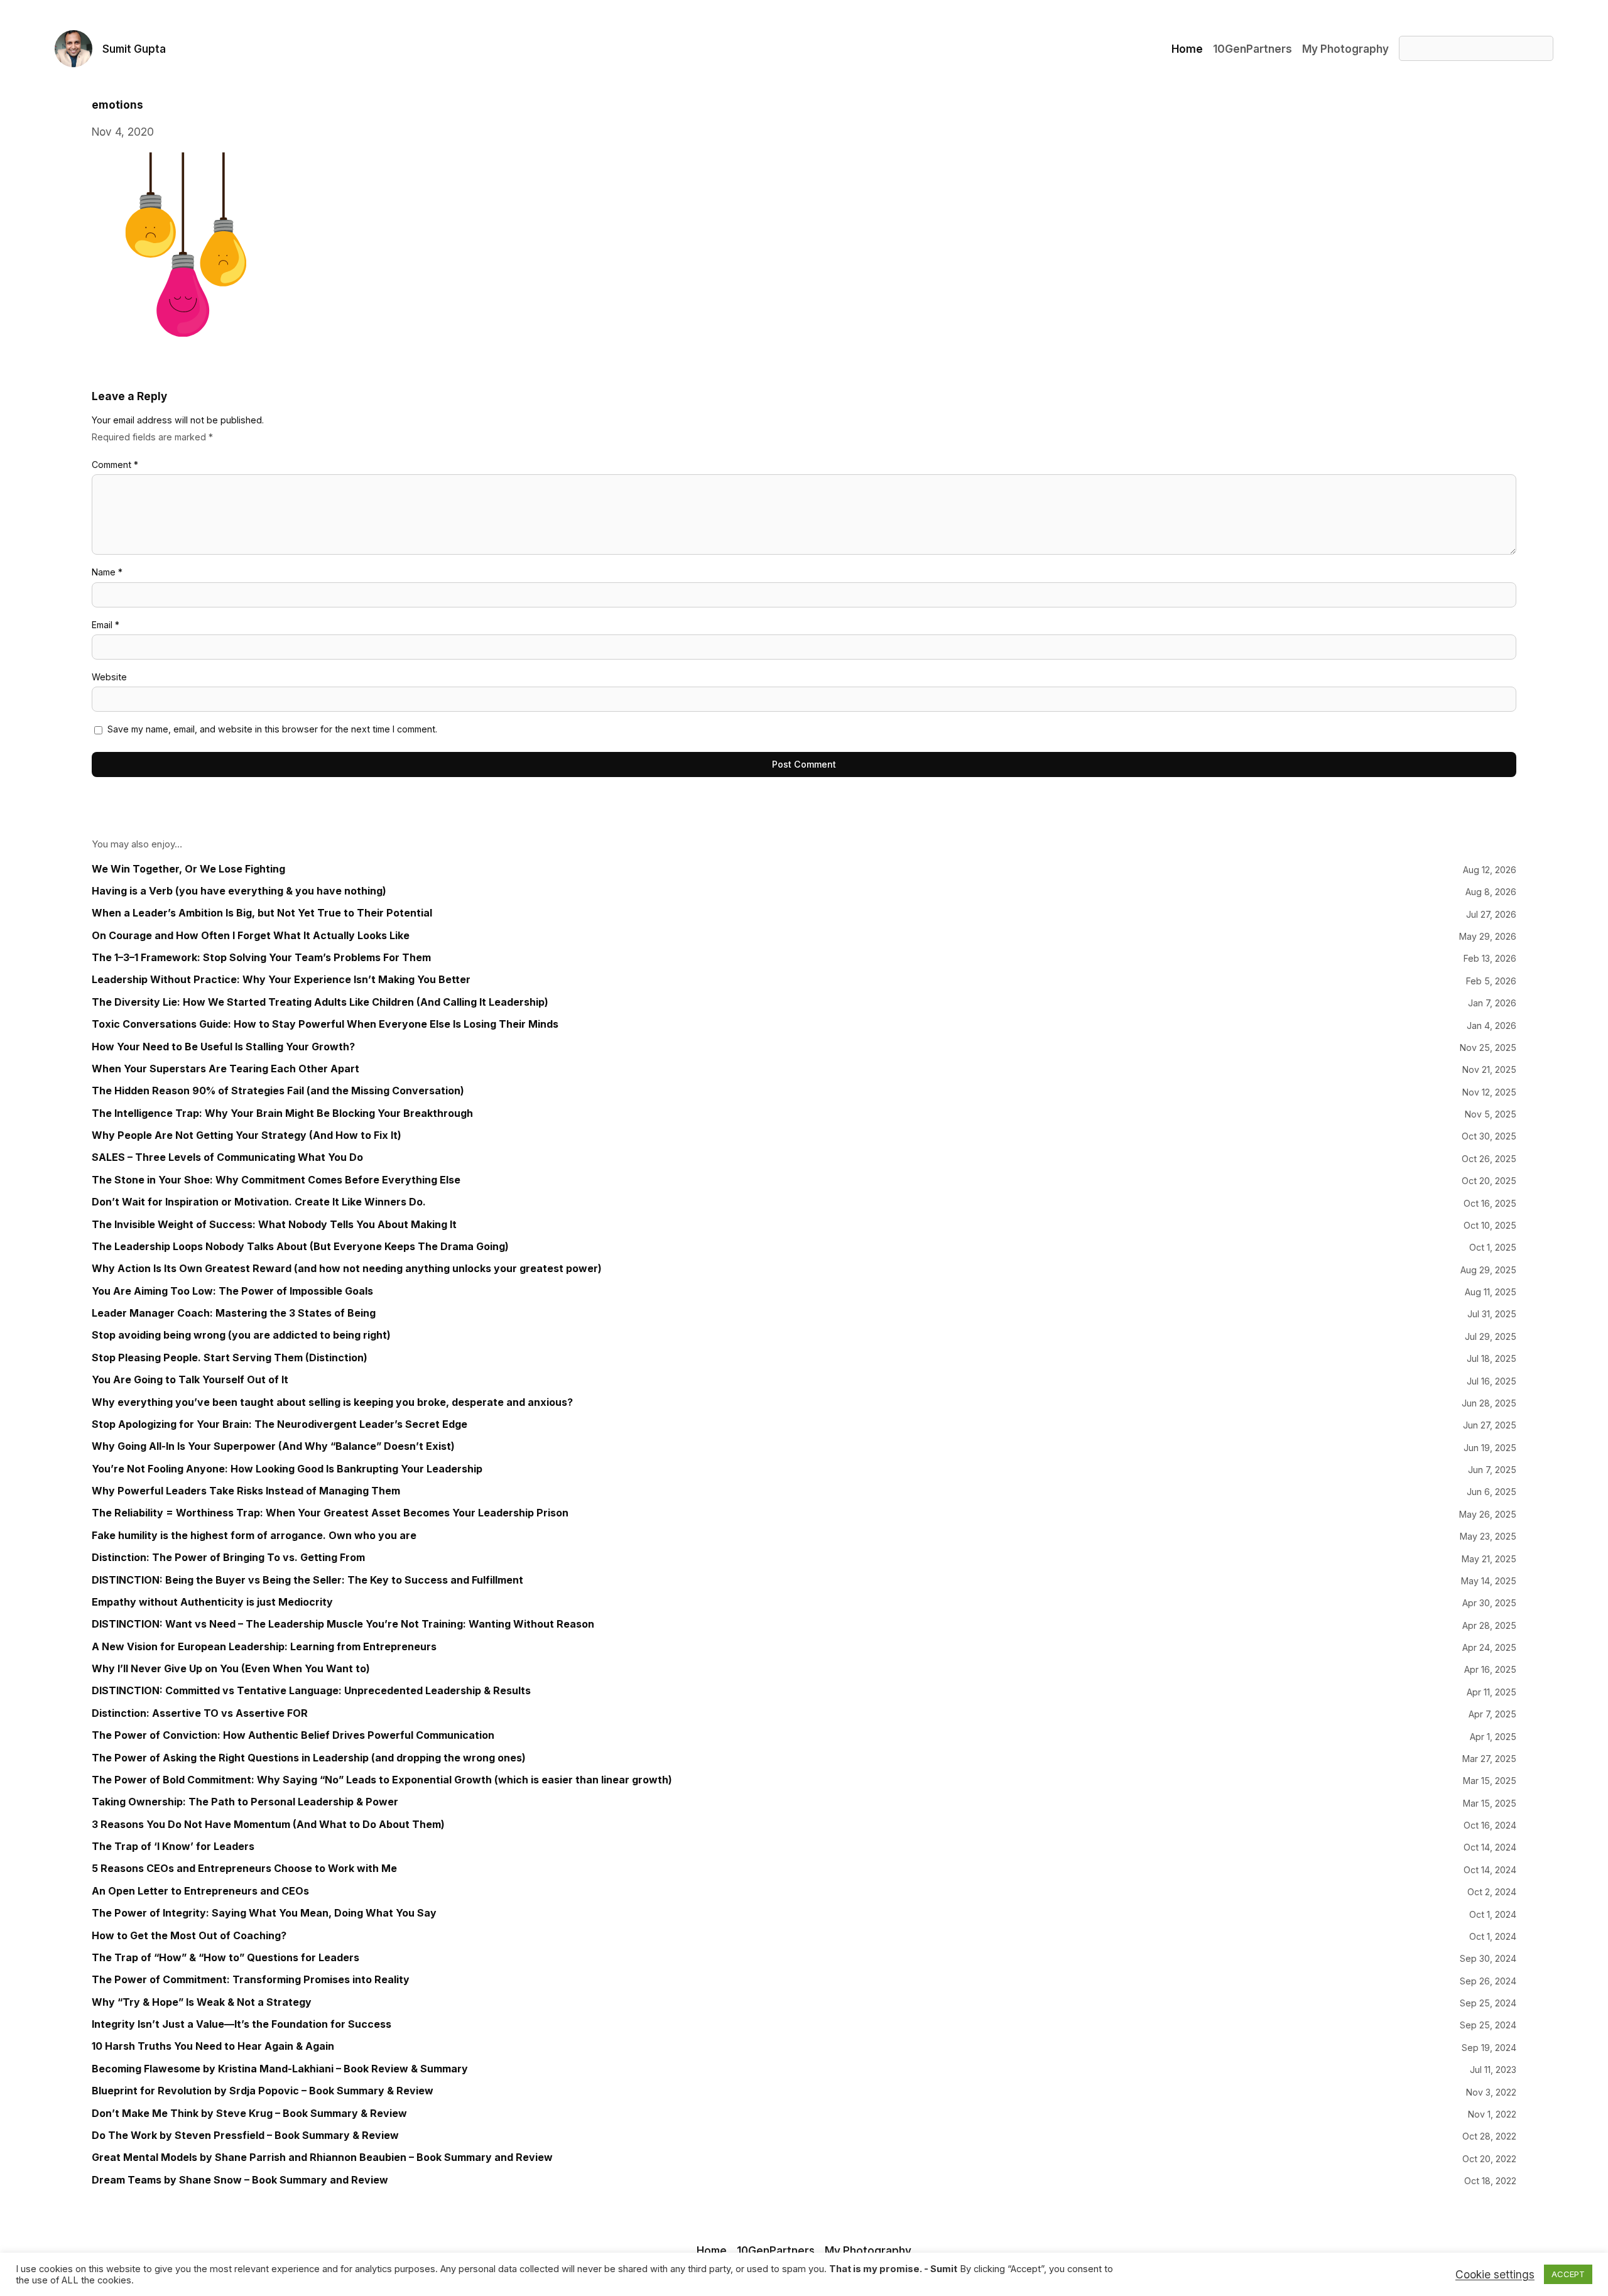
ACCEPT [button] (1568, 2274)
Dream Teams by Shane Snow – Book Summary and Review (240, 2180)
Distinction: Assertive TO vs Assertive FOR (200, 1713)
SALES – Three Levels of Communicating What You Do (227, 1157)
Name (107, 572)
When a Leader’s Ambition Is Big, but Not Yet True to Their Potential (262, 913)
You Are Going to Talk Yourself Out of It (190, 1380)
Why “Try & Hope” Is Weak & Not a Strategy (202, 2002)
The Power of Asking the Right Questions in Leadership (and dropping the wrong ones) (309, 1758)
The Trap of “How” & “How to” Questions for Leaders (225, 1958)
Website (109, 677)
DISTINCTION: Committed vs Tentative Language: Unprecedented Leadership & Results (311, 1691)
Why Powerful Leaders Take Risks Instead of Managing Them (246, 1491)
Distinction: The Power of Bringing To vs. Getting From (228, 1558)
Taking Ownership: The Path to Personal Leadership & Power (245, 1802)
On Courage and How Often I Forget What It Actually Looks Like (251, 936)
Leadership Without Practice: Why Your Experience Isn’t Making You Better (281, 980)
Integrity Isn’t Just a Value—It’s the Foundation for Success (242, 2024)
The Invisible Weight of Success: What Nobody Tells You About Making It (274, 1225)
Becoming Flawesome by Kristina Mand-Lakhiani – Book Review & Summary (280, 2069)
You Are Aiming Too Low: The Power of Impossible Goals (232, 1291)
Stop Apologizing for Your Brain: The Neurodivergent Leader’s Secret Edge (280, 1424)
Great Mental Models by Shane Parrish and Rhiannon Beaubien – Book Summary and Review (322, 2157)
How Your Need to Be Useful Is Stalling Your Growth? (223, 1047)
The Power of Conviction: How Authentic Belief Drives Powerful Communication (293, 1735)
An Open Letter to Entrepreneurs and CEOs (200, 1891)
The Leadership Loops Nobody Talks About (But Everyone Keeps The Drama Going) (300, 1247)
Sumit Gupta (134, 49)
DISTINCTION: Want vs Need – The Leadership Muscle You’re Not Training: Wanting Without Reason (343, 1624)
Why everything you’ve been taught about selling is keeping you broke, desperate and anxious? (332, 1402)
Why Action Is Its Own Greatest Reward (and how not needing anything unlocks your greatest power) (347, 1269)
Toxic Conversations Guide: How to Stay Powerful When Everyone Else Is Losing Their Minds (325, 1024)
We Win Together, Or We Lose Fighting (188, 869)
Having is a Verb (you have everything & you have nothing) (239, 891)
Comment (115, 465)
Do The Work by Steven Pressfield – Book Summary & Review (245, 2135)
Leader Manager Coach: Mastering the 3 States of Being (234, 1313)
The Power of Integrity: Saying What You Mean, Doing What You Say (264, 1913)
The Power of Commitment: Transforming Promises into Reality (251, 1980)
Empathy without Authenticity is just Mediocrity (212, 1602)
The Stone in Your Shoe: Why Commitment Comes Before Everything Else (276, 1180)
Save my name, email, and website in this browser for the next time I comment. (272, 729)
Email (106, 625)
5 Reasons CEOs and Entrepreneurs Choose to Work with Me (244, 1869)
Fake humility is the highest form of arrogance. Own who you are (254, 1536)
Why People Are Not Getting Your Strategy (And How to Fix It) (247, 1135)
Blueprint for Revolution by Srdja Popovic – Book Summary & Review (263, 2091)
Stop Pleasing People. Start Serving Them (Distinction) (230, 1358)
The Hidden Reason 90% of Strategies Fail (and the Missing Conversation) (278, 1091)
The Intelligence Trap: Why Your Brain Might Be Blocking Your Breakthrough (282, 1113)
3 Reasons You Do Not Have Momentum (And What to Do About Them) (268, 1825)
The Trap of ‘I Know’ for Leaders (173, 1847)
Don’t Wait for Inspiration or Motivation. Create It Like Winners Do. (259, 1202)
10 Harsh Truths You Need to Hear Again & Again (213, 2046)
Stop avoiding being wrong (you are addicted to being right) (241, 1335)
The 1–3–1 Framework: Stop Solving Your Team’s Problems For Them (261, 958)
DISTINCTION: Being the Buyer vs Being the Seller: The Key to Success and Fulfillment (307, 1580)
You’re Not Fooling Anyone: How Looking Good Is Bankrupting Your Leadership (287, 1469)
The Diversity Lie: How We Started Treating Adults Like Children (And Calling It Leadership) (320, 1002)
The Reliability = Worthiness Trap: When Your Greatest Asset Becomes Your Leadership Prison (330, 1513)
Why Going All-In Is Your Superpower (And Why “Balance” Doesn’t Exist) (273, 1446)
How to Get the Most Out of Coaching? (189, 1936)
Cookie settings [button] (1495, 2275)
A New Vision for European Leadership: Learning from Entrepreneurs (264, 1647)
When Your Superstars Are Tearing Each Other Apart (225, 1069)
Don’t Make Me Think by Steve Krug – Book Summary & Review (249, 2114)
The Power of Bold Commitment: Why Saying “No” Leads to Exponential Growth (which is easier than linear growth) (382, 1780)
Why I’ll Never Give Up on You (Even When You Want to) (231, 1669)
